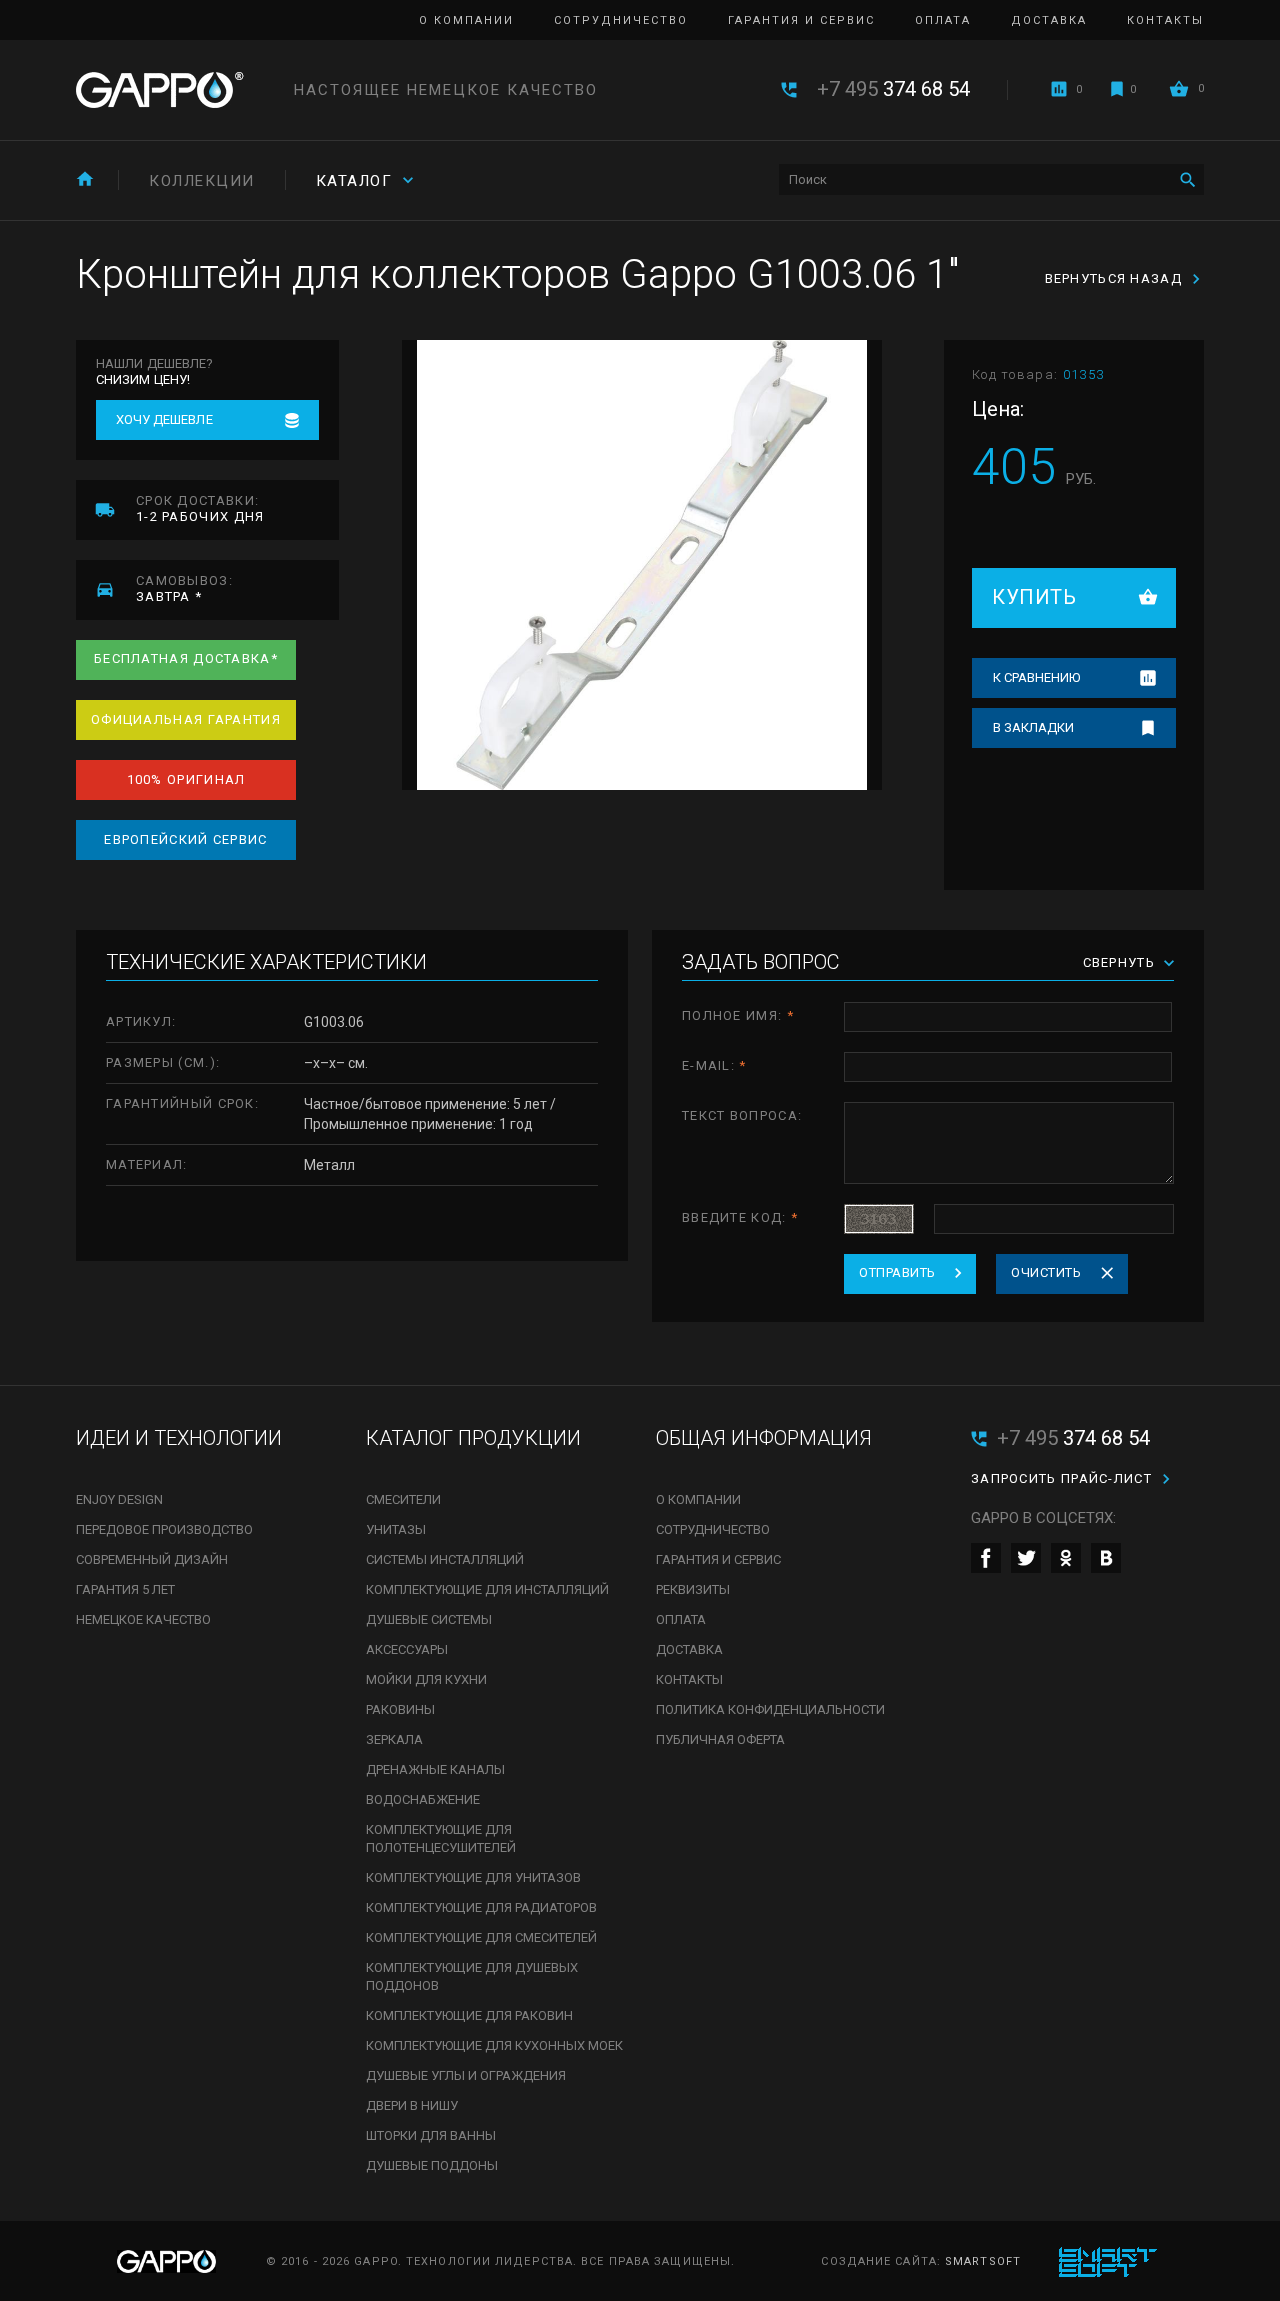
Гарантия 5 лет (125, 1589)
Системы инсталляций (445, 1559)
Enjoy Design (119, 1499)
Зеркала (394, 1739)
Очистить (1046, 1272)
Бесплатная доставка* (186, 658)
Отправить (897, 1272)
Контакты (1165, 20)
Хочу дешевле (164, 419)
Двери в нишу (412, 2105)
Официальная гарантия (186, 719)
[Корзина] (1179, 88)
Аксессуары (407, 1649)
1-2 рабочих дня (200, 508)
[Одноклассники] (1066, 1558)
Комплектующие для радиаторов (481, 1907)
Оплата (943, 20)
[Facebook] (986, 1558)
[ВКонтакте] (1106, 1558)
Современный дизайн (152, 1559)
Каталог (354, 181)
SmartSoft (983, 2261)
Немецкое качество (143, 1619)
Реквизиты (693, 1589)
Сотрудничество (621, 20)
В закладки (1033, 727)
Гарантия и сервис (801, 20)
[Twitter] (1026, 1558)
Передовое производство (164, 1529)
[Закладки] (1117, 89)
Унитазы (396, 1529)
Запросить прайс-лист (1061, 1478)
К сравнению (1036, 677)
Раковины (400, 1709)
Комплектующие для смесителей (481, 1937)
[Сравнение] (1059, 89)
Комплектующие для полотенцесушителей (441, 1838)
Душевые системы (429, 1619)
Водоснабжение (423, 1799)
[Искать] (1187, 179)
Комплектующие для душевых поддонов (472, 1976)
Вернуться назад (1114, 278)
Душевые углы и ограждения (466, 2075)
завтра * (184, 588)
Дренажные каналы (435, 1769)
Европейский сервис (185, 839)
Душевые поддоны (432, 2165)
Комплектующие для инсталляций (487, 1589)
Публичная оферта (720, 1739)
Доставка (1049, 20)
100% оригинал (186, 779)
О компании (466, 20)
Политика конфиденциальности (770, 1709)
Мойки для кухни (426, 1679)
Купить (1034, 597)
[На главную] (85, 178)
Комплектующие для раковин (469, 2015)
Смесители (403, 1499)
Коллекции (202, 181)
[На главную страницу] (160, 90)
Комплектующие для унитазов (473, 1877)
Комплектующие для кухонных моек (494, 2045)
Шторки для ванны (431, 2135)
